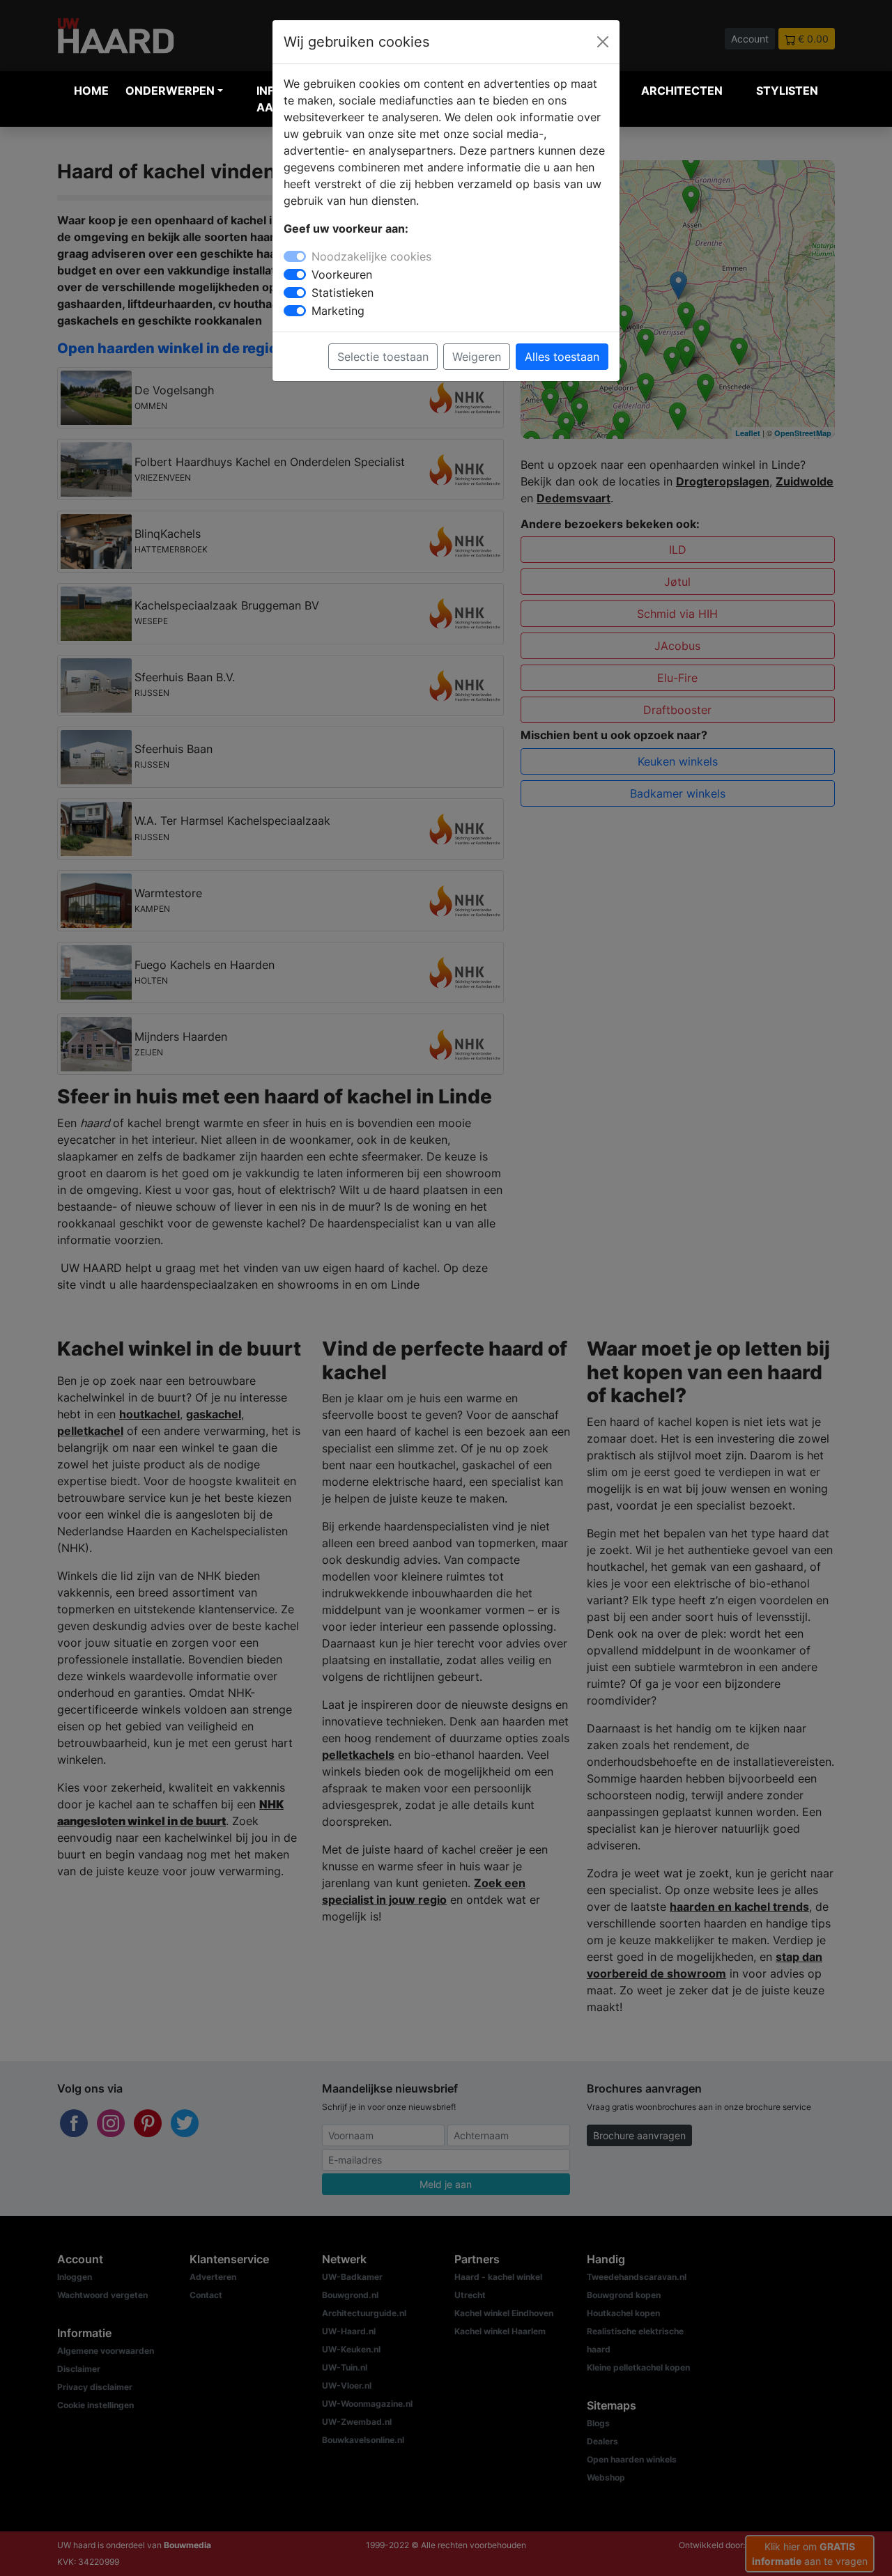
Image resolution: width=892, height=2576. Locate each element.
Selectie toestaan (383, 357)
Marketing (338, 311)
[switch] (295, 274)
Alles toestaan (562, 357)
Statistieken (343, 293)
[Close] (603, 42)
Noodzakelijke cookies (371, 256)
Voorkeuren (342, 274)
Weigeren (477, 357)
